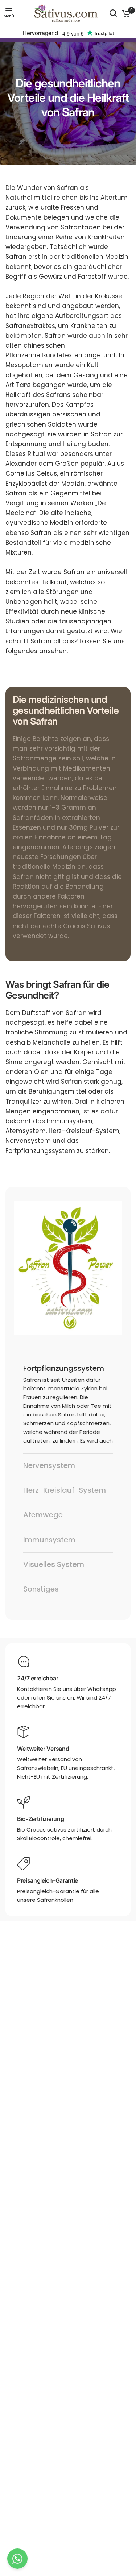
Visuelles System (54, 1564)
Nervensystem (49, 1465)
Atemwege (43, 1515)
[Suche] (113, 13)
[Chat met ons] (17, 2559)
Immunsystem (49, 1540)
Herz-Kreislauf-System (65, 1490)
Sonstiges (41, 1589)
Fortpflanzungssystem (64, 1368)
